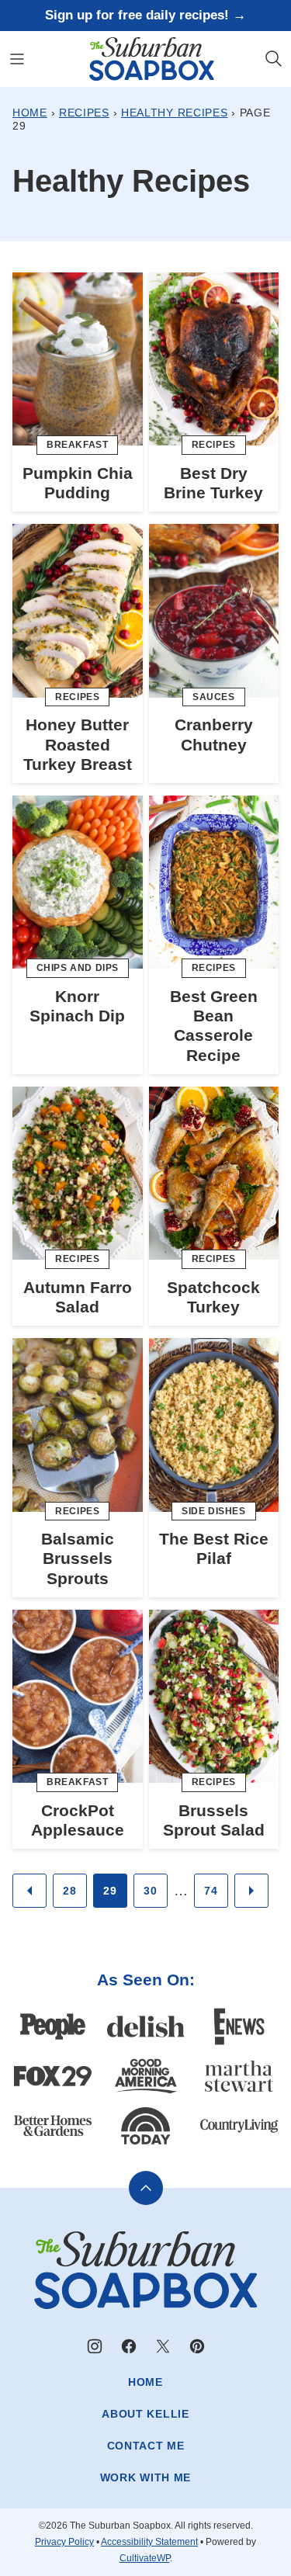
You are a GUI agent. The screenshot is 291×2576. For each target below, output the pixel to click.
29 (110, 1891)
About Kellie (145, 2414)
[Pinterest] (197, 2346)
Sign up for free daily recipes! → (145, 15)
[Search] (274, 59)
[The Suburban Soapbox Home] (152, 59)
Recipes (84, 113)
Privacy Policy (64, 2542)
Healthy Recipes (175, 113)
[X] (163, 2346)
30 (150, 1891)
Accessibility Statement (149, 2542)
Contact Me (146, 2446)
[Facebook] (129, 2346)
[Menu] (17, 59)
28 (69, 1891)
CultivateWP (145, 2558)
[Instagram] (95, 2346)
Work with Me (145, 2477)
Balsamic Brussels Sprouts (78, 1558)
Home (30, 113)
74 (211, 1891)
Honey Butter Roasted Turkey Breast (78, 744)
